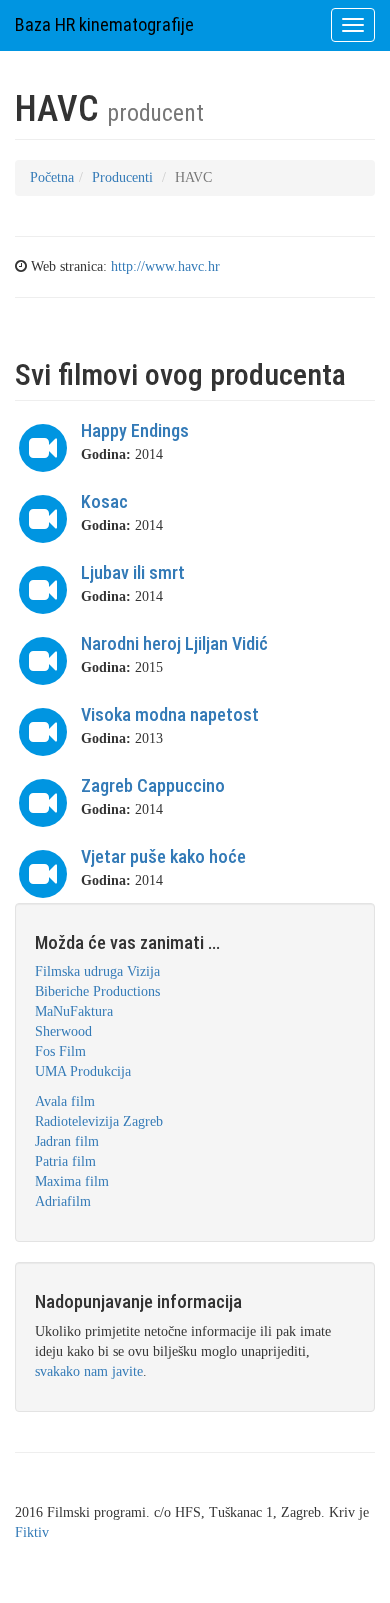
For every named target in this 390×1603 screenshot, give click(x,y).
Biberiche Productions (97, 991)
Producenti (122, 177)
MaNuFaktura (74, 1011)
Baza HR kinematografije (104, 24)
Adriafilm (63, 1201)
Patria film (65, 1161)
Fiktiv (32, 1532)
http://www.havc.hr (165, 266)
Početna (52, 177)
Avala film (65, 1101)
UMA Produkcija (83, 1071)
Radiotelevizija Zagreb (99, 1121)
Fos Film (60, 1051)
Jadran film (67, 1141)
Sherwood (63, 1031)
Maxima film (72, 1181)
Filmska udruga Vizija (97, 971)
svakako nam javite (89, 1371)
